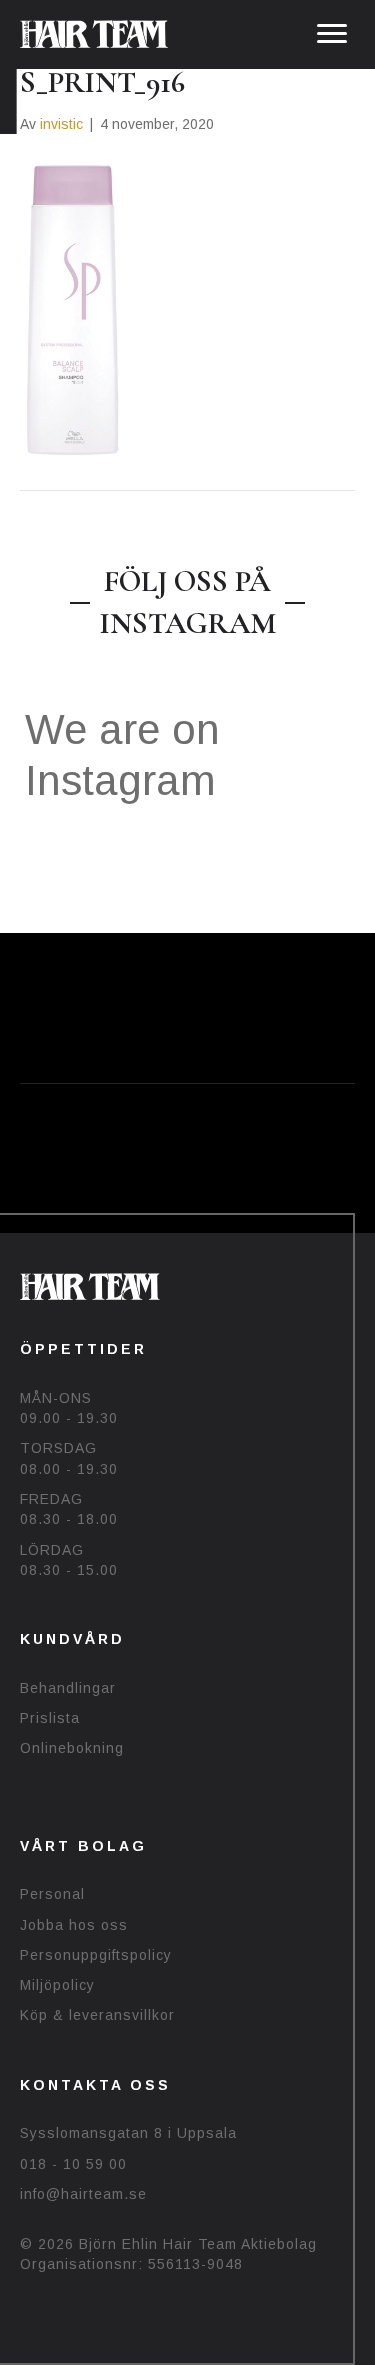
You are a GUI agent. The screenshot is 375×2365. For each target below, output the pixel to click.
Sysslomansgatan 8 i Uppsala (128, 2133)
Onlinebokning (72, 1748)
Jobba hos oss (74, 1925)
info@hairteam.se (83, 2194)
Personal (52, 1894)
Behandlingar (68, 1688)
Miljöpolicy (57, 1985)
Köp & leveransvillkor (97, 2015)
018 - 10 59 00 (73, 2164)
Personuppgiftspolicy (96, 1955)
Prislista (50, 1718)
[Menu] (332, 34)
